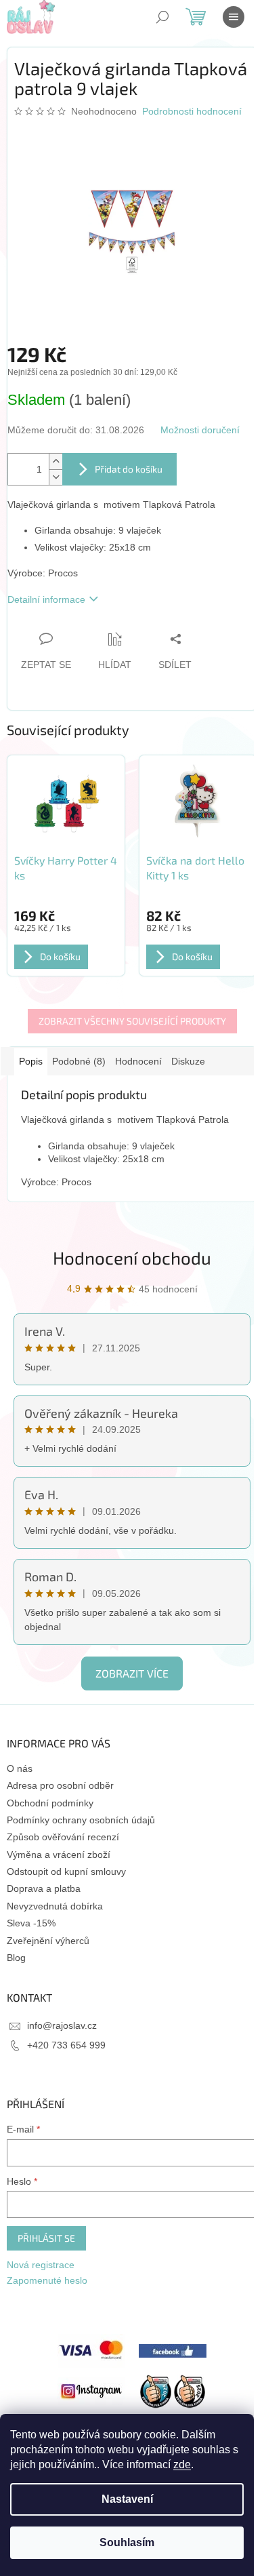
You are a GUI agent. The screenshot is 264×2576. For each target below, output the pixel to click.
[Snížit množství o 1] (56, 477)
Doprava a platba (44, 1888)
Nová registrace (41, 2265)
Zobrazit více (132, 1673)
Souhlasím (127, 2542)
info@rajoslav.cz (62, 2025)
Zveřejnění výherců (48, 1941)
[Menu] (234, 17)
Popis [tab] (31, 1061)
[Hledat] (162, 17)
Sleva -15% (31, 1923)
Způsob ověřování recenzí (63, 1837)
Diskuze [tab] (188, 1061)
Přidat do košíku (129, 469)
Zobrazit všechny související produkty (132, 1021)
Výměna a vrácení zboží (59, 1855)
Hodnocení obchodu (132, 1257)
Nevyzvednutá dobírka (55, 1906)
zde (182, 2464)
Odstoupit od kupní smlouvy (66, 1871)
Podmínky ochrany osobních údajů (81, 1820)
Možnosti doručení (200, 430)
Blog (16, 1958)
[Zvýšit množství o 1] (56, 461)
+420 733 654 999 (66, 2045)
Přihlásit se (46, 2238)
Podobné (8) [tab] (79, 1061)
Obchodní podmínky (50, 1803)
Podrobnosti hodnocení (192, 111)
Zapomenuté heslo (47, 2280)
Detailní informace (46, 599)
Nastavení (127, 2499)
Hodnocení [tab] (138, 1061)
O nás (20, 1768)
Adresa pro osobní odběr (60, 1785)
